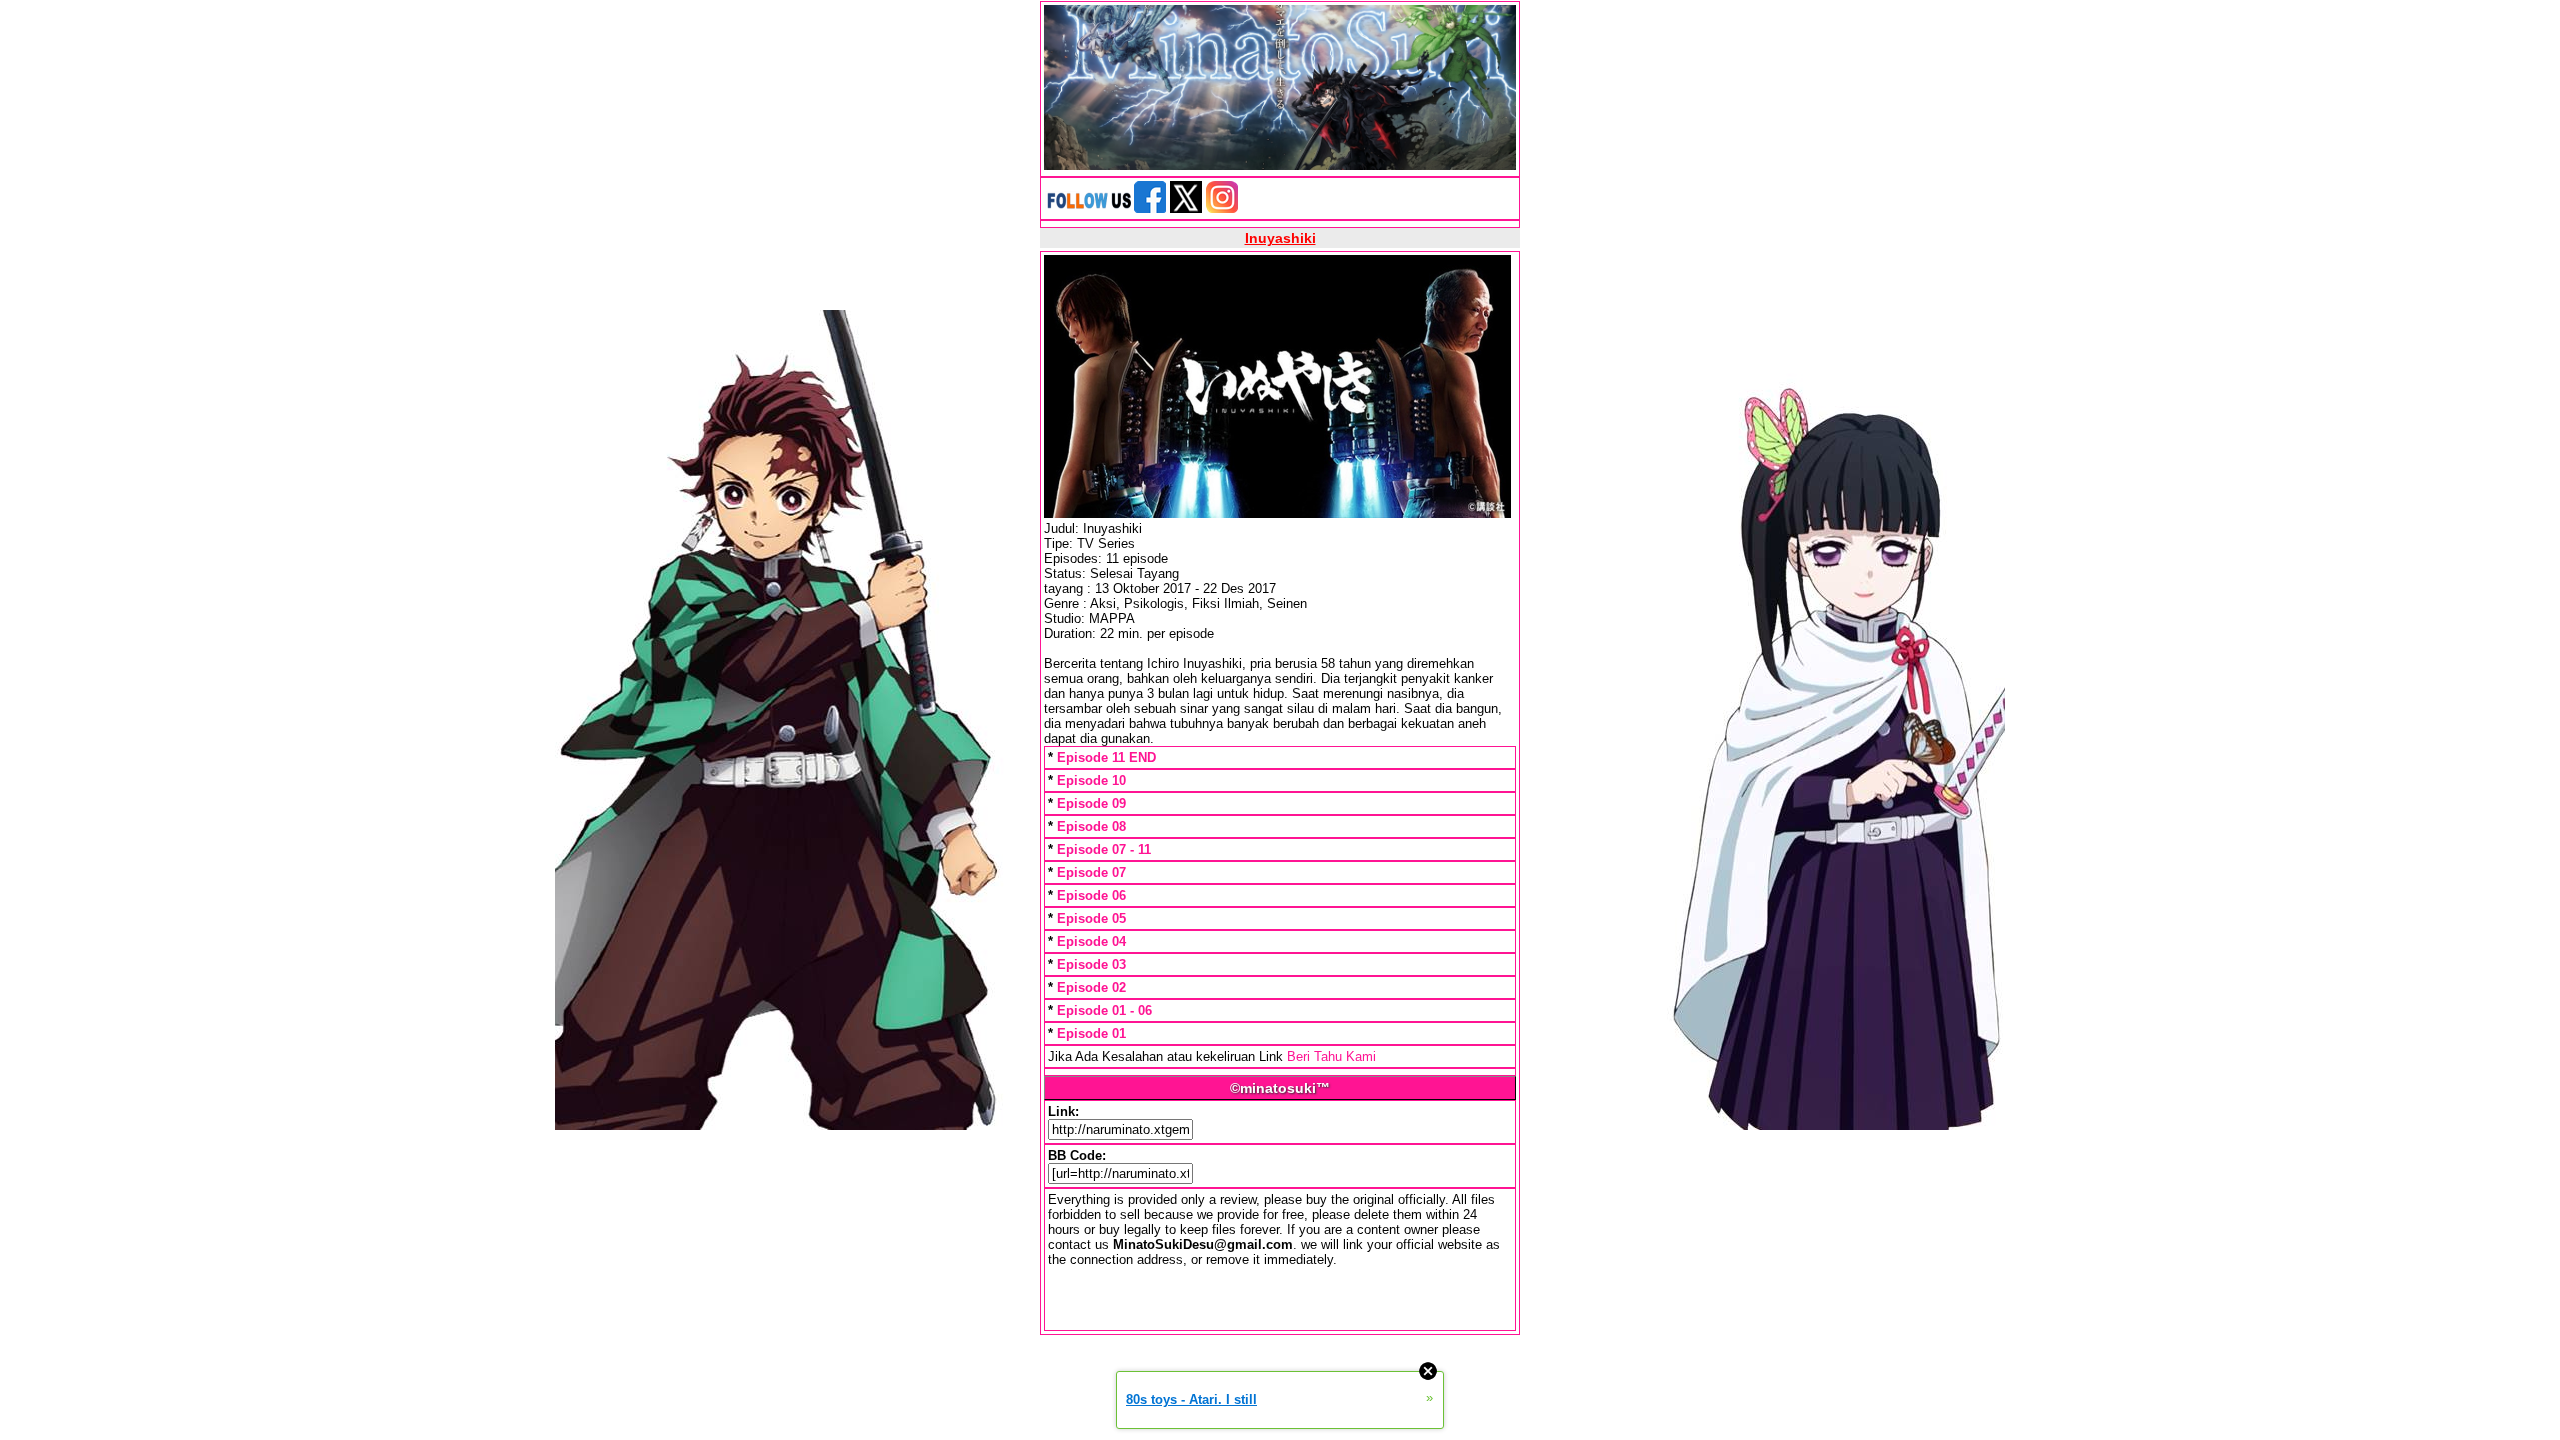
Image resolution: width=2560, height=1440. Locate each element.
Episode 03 (1091, 964)
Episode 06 (1091, 895)
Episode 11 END (1106, 757)
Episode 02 (1091, 987)
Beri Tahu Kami (1331, 1056)
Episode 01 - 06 (1104, 1010)
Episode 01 (1091, 1033)
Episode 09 (1091, 803)
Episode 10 (1091, 780)
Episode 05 (1091, 918)
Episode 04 (1091, 941)
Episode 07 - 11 (1104, 849)
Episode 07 (1091, 872)
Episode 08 (1091, 826)
